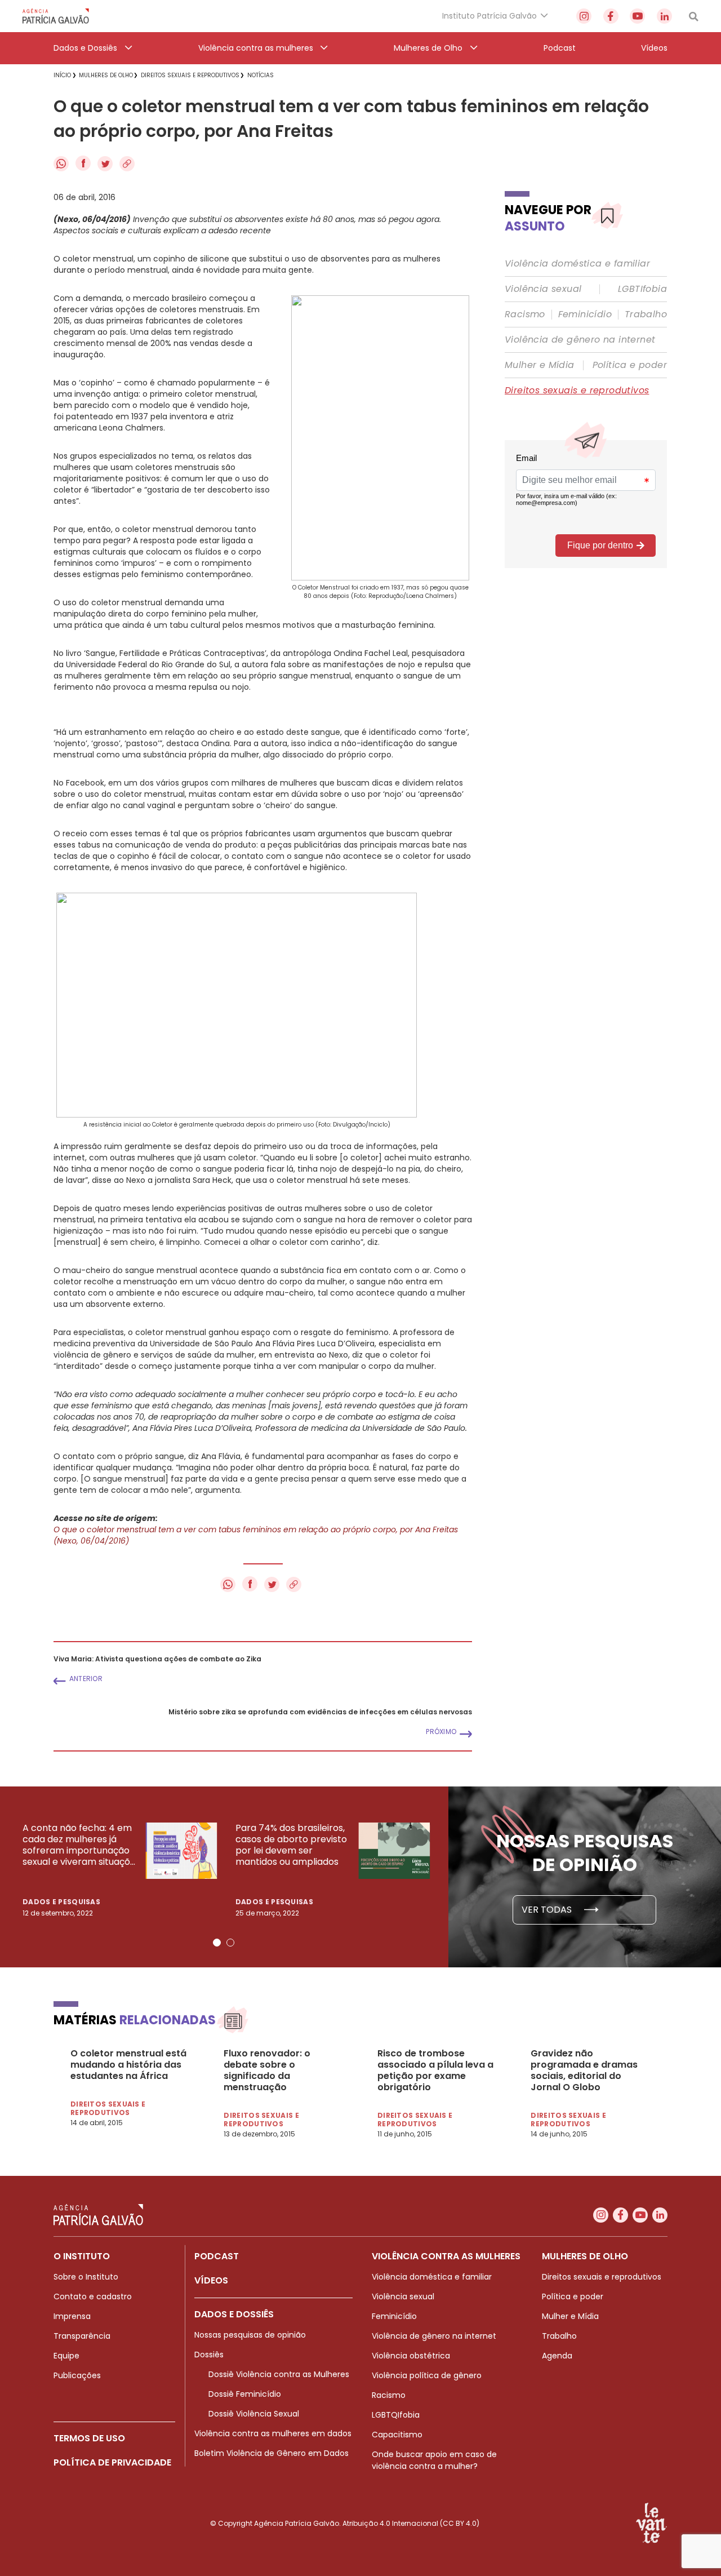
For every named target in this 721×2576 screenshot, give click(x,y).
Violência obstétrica (411, 2356)
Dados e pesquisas (61, 1902)
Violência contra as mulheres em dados (273, 2433)
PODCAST (217, 2256)
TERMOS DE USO (89, 2438)
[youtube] (637, 16)
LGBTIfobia (642, 289)
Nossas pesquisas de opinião (250, 2335)
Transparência (82, 2336)
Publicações (77, 2375)
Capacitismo (397, 2435)
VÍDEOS (211, 2280)
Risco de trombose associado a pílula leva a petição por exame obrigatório (435, 2070)
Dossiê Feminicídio (245, 2394)
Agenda (557, 2356)
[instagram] (584, 16)
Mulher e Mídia (540, 365)
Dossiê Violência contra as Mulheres (279, 2374)
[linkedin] (664, 16)
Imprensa (72, 2316)
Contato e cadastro (93, 2296)
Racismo (525, 314)
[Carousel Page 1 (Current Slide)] (217, 1943)
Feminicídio (585, 314)
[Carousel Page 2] (230, 1943)
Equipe (66, 2356)
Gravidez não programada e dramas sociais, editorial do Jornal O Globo (584, 2070)
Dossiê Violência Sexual (254, 2414)
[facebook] (611, 16)
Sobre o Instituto (86, 2277)
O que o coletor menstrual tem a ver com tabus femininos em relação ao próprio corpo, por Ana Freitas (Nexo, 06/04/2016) (256, 1535)
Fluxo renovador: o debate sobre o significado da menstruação (267, 2070)
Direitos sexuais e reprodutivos (577, 391)
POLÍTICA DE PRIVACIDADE (112, 2462)
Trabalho (646, 314)
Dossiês (209, 2355)
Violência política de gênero (427, 2375)
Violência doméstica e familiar (577, 264)
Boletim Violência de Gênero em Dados (272, 2453)
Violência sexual (543, 289)
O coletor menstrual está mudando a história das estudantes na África (128, 2065)
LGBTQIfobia (396, 2415)
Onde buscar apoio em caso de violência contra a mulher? (434, 2460)
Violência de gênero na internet (580, 340)
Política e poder (630, 365)
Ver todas (548, 1910)
